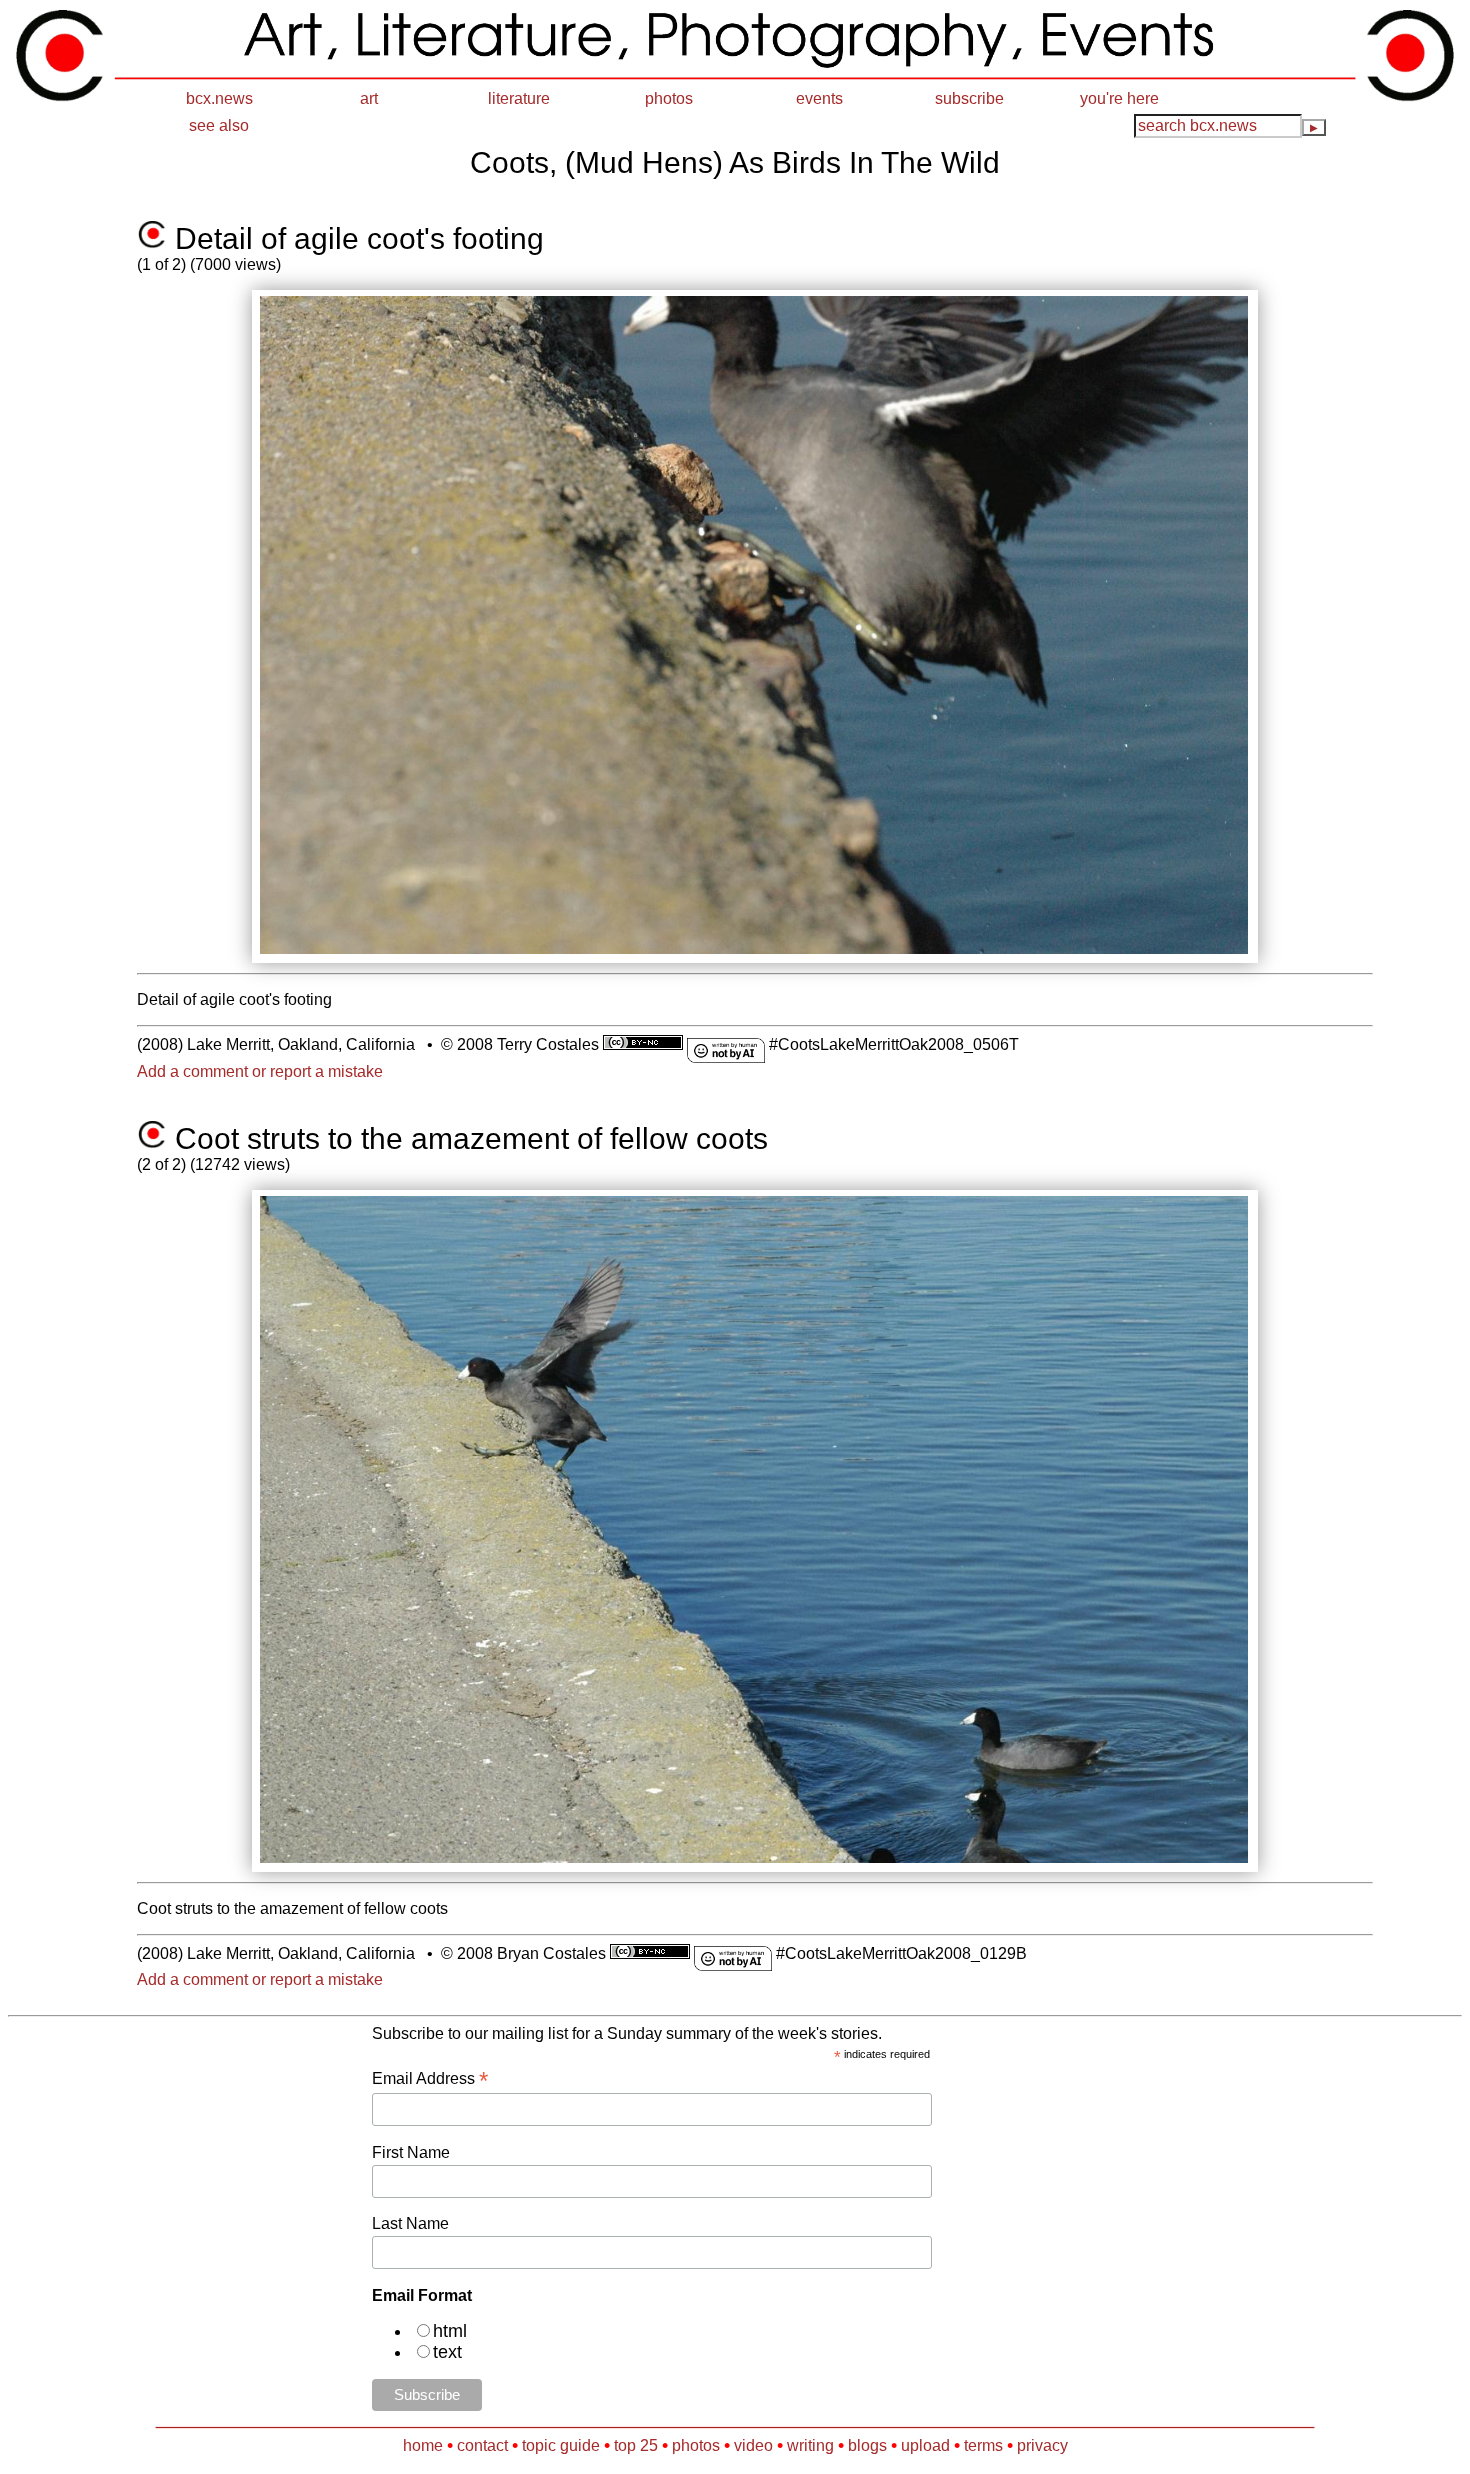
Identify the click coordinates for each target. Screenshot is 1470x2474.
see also (219, 125)
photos (669, 98)
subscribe (969, 98)
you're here (1119, 98)
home (423, 2445)
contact (482, 2445)
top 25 (636, 2445)
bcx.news (219, 98)
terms (983, 2445)
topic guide (561, 2445)
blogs (867, 2445)
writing (810, 2445)
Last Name (410, 2223)
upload (925, 2445)
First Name (411, 2152)
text (447, 2352)
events (819, 98)
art (369, 98)
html (450, 2331)
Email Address (430, 2078)
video (753, 2445)
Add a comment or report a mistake (260, 1071)
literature (519, 98)
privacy (1042, 2445)
